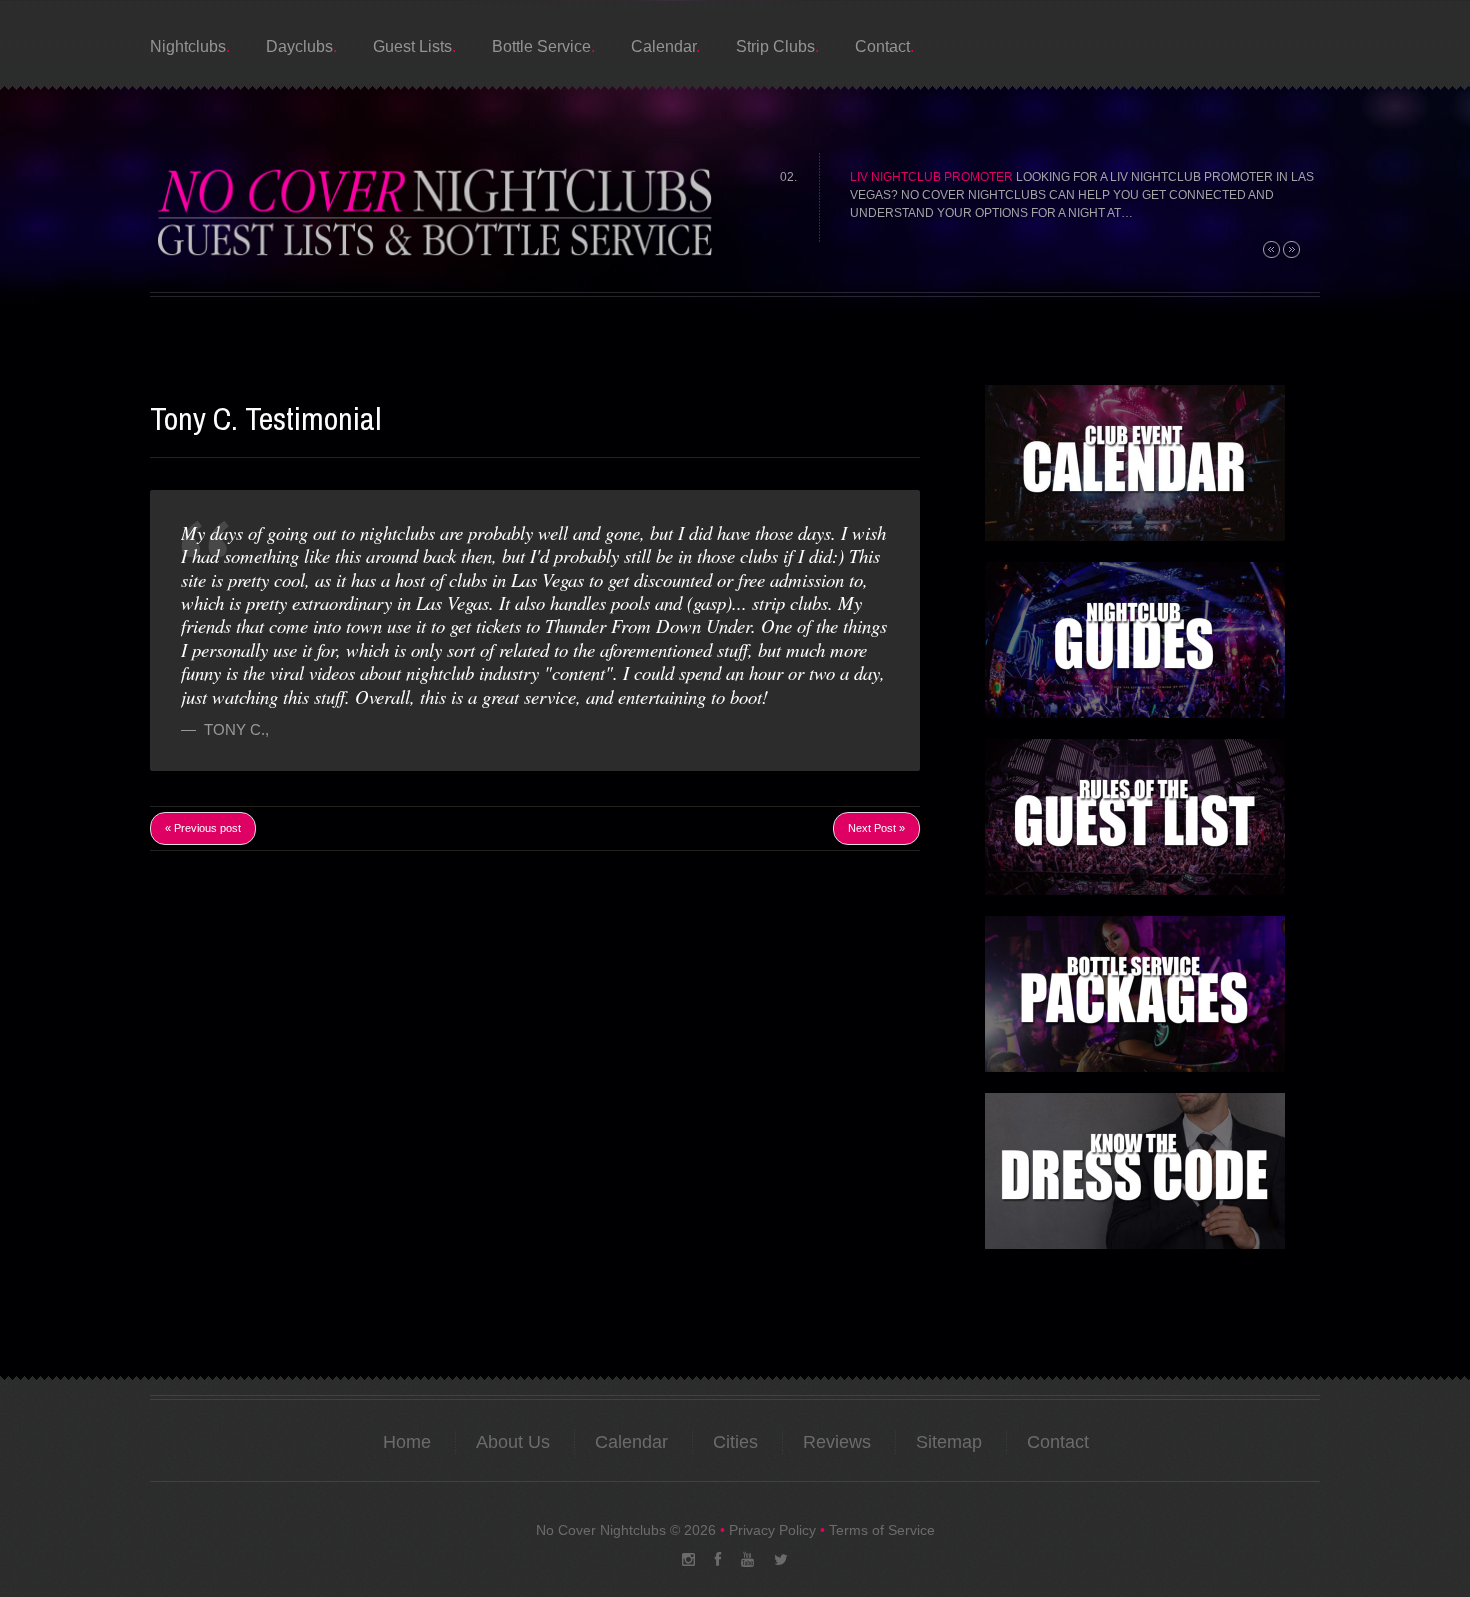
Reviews (837, 1442)
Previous (1271, 249)
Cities (735, 1442)
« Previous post (203, 828)
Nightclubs (188, 46)
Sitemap (949, 1442)
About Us (513, 1442)
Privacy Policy (772, 1530)
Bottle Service (541, 46)
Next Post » (876, 828)
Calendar (663, 46)
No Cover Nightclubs (601, 1530)
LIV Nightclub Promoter (931, 177)
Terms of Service (882, 1530)
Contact (882, 46)
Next (1291, 249)
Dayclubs (299, 46)
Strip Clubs (775, 46)
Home (407, 1442)
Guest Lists (412, 46)
